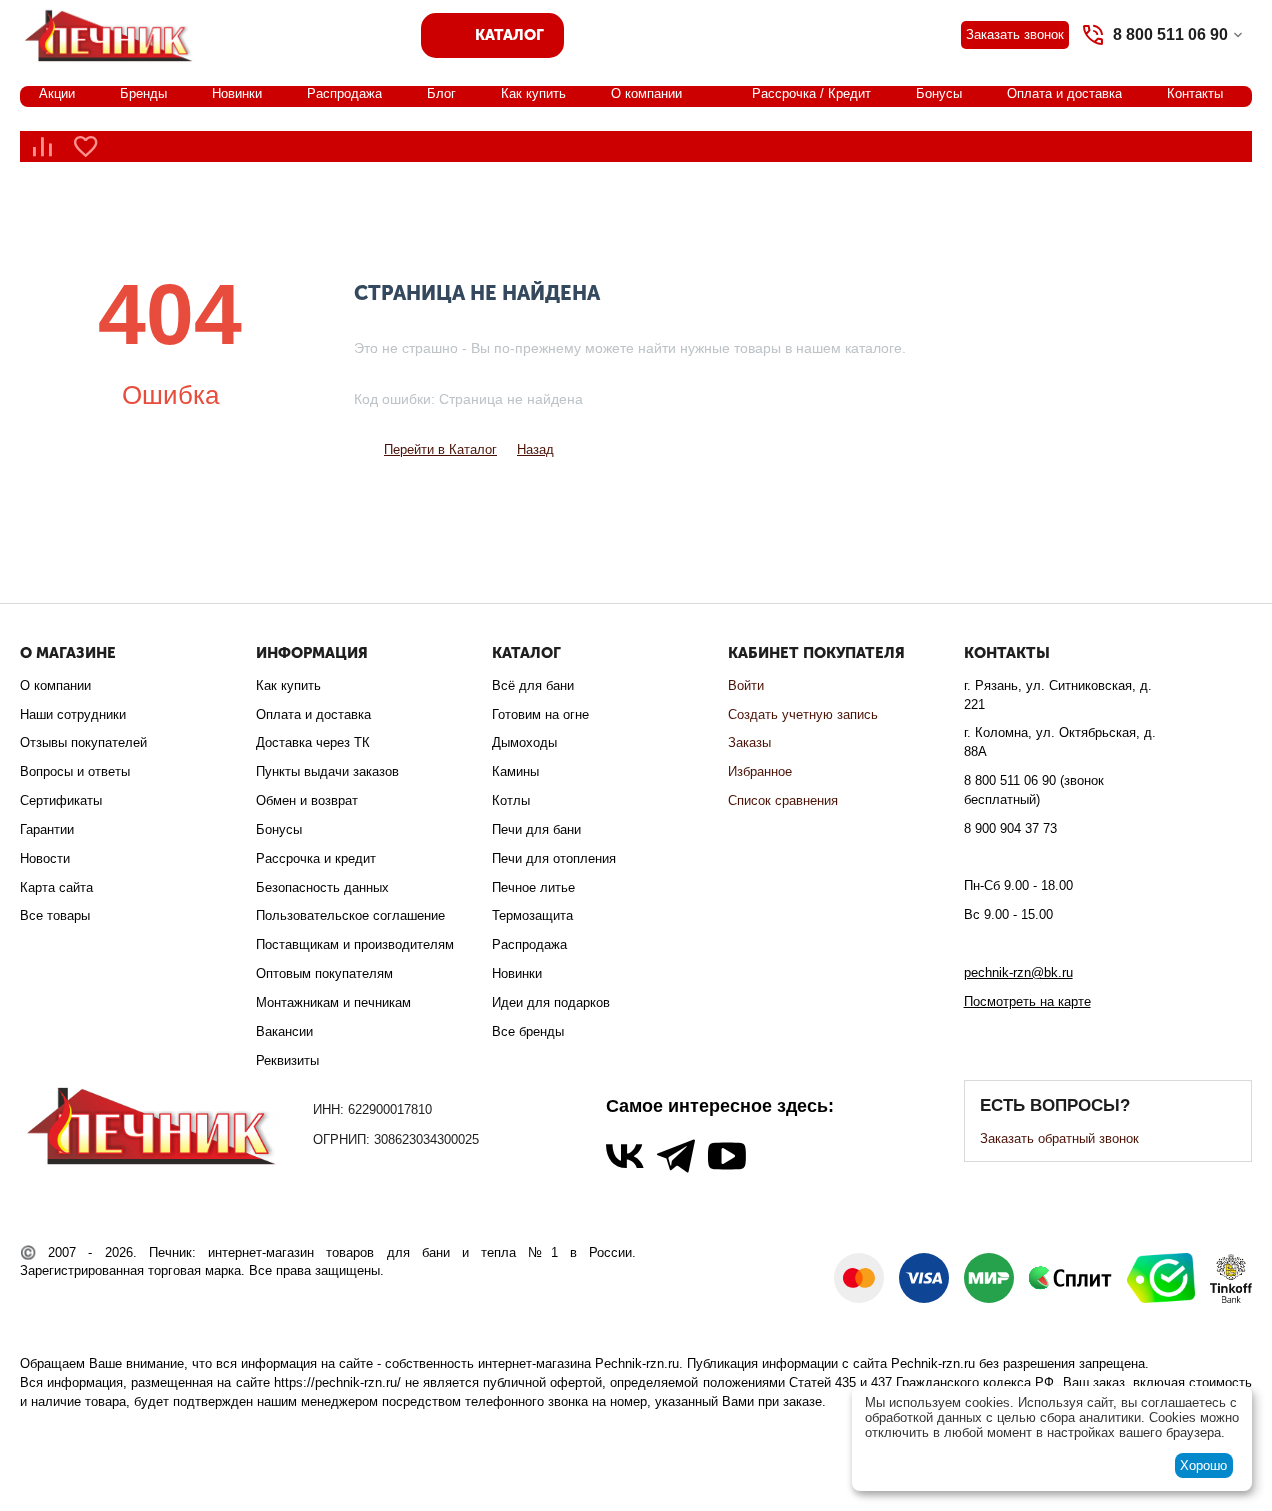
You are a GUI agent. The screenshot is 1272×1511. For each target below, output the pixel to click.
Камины (515, 771)
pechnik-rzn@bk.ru (1018, 972)
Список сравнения (783, 800)
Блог (441, 93)
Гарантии (47, 829)
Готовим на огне (540, 714)
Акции (57, 93)
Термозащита (532, 915)
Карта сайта (56, 887)
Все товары (55, 915)
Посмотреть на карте (1027, 1001)
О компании (646, 93)
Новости (45, 858)
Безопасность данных (322, 887)
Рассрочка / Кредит (811, 93)
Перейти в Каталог (440, 449)
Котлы (511, 800)
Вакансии (284, 1031)
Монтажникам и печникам (333, 1002)
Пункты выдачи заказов (327, 771)
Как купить (533, 93)
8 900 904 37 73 (1010, 828)
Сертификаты (61, 800)
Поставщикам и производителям (355, 944)
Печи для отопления (554, 858)
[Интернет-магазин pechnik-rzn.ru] (112, 33)
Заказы (749, 742)
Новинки (237, 93)
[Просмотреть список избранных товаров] (86, 146)
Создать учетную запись (803, 714)
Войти (746, 685)
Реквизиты (287, 1060)
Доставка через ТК (313, 742)
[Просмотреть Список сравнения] (42, 146)
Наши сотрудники (73, 714)
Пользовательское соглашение (350, 915)
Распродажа (344, 93)
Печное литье (533, 887)
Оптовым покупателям (324, 973)
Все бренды (528, 1031)
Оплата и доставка (1064, 93)
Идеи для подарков (551, 1002)
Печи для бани (536, 829)
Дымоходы (524, 742)
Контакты (1195, 93)
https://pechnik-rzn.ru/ (337, 1382)
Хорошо (1203, 1465)
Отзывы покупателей (83, 742)
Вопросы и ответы (75, 771)
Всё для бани (533, 685)
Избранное (760, 771)
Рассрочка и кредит (316, 858)
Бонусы (939, 93)
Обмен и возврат (307, 800)
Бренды (143, 93)
